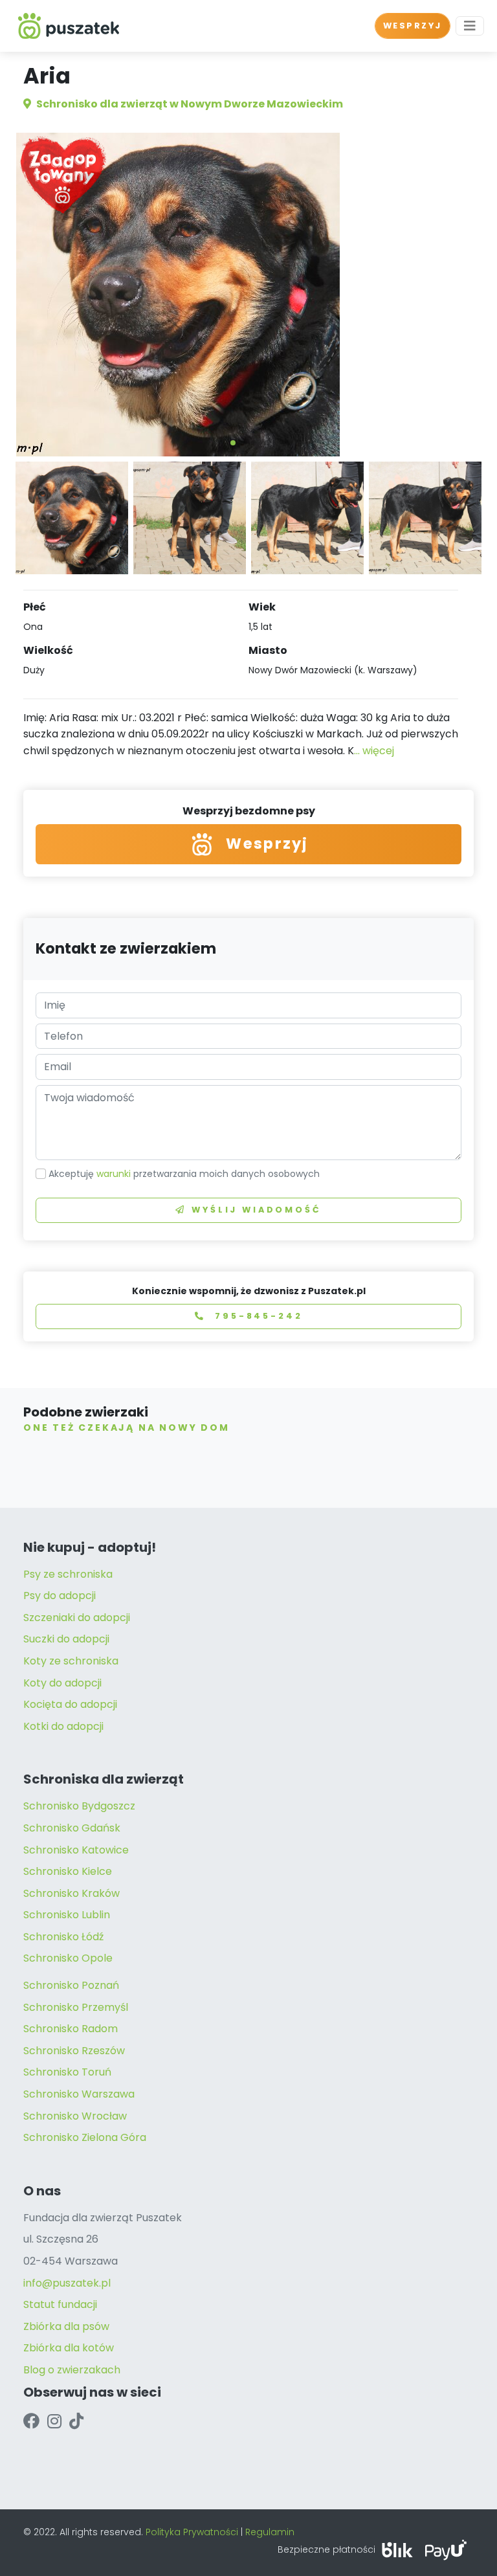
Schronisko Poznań (71, 1985)
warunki (114, 1174)
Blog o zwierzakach (72, 2370)
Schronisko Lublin (67, 1915)
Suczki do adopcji (66, 1639)
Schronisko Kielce (68, 1871)
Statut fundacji (60, 2304)
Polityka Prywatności (192, 2532)
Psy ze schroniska (68, 1574)
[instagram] (54, 2421)
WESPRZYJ (413, 26)
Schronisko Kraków (72, 1893)
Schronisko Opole (68, 1958)
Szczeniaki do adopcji (77, 1618)
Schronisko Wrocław (75, 2116)
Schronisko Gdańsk (72, 1828)
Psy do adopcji (60, 1596)
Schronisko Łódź (63, 1937)
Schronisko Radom (71, 2029)
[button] (233, 443)
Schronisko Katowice (76, 1850)
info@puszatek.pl (67, 2283)
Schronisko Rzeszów (74, 2051)
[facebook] (31, 2421)
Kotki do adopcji (63, 1726)
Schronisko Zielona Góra (85, 2137)
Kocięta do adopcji (70, 1704)
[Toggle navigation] (470, 26)
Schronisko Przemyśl (76, 2007)
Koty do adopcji (62, 1683)
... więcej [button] (374, 751)
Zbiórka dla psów (66, 2326)
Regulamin (270, 2532)
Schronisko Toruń (67, 2072)
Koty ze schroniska (71, 1661)
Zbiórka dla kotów (69, 2348)
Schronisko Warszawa (79, 2094)
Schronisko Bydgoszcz (79, 1806)
